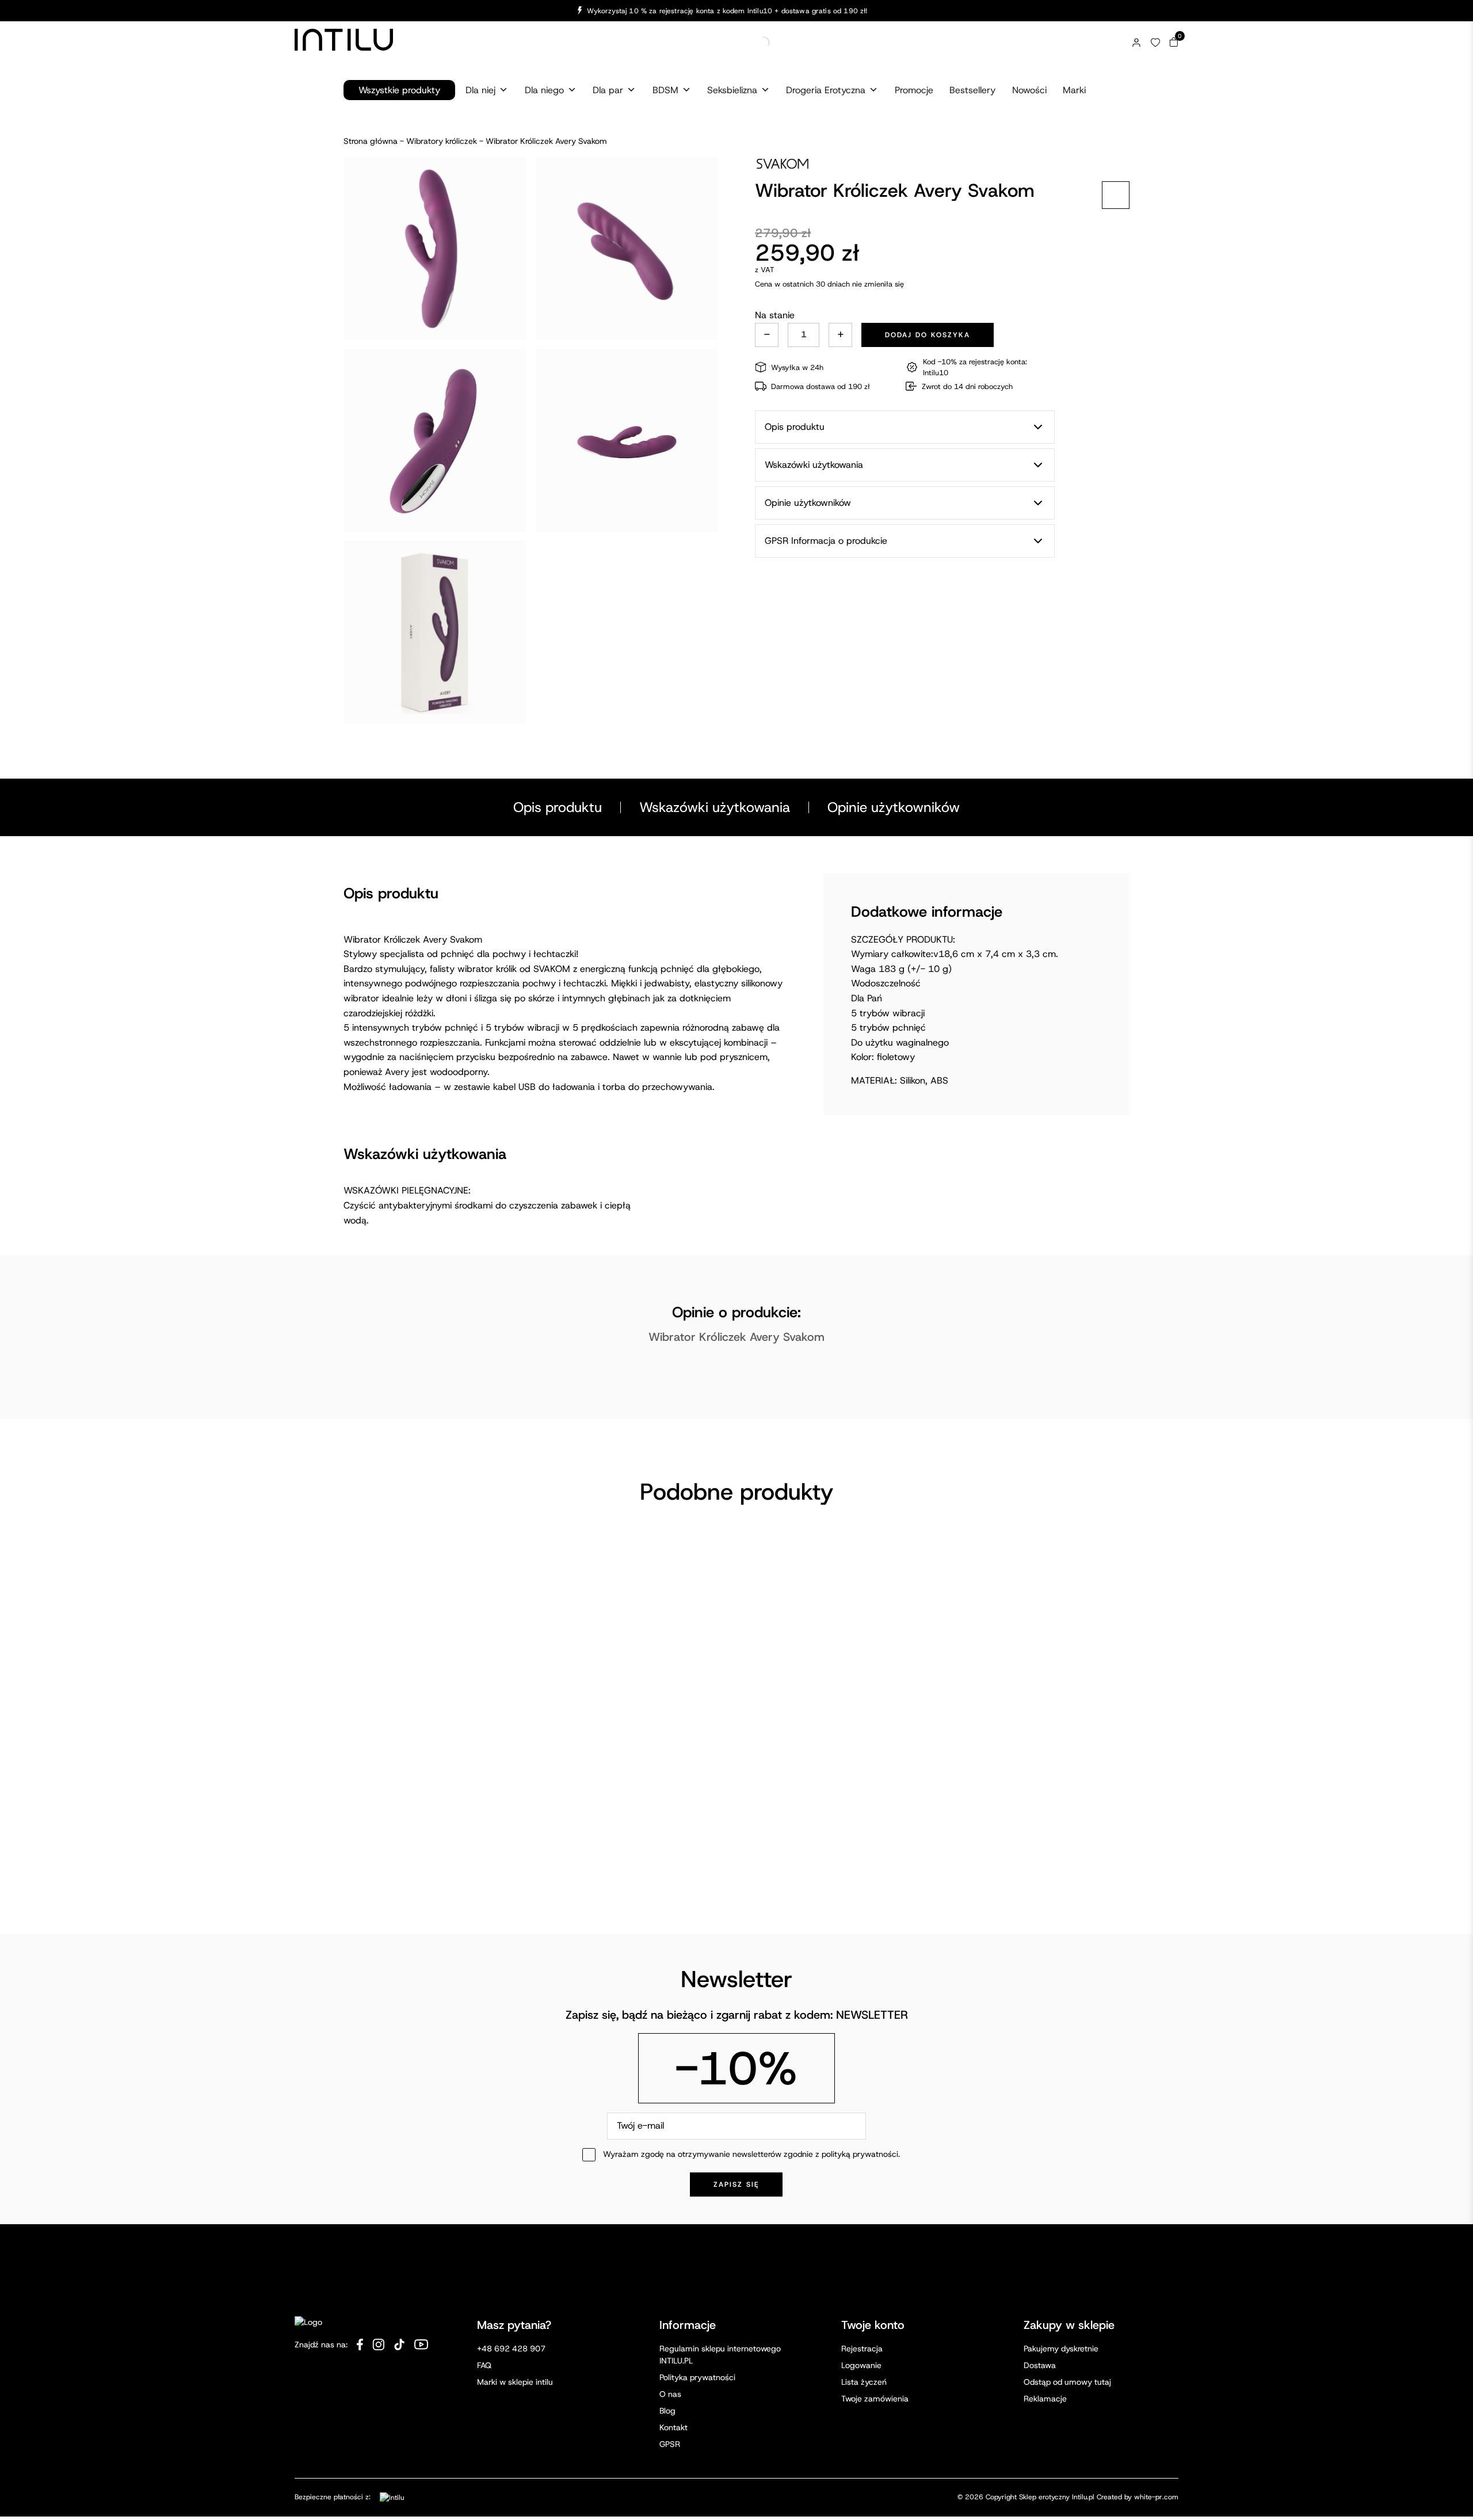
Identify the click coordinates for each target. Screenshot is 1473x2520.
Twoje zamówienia (875, 2290)
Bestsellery (972, 90)
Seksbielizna (732, 90)
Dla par (608, 90)
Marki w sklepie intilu (515, 2273)
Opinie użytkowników (894, 807)
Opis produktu (558, 807)
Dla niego (544, 90)
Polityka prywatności (697, 2269)
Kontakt (673, 2319)
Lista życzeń (864, 2273)
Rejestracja (862, 2240)
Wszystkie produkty (399, 90)
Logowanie (861, 2256)
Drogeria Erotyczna (826, 90)
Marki (1074, 90)
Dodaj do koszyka (928, 335)
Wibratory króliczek (442, 141)
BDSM (665, 90)
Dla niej (480, 90)
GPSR (670, 2335)
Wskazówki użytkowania (715, 807)
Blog (667, 2302)
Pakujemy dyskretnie (1061, 2240)
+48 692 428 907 (511, 2240)
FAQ (484, 2256)
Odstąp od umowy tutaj (1067, 2273)
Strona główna (371, 141)
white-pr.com (1156, 2389)
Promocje (914, 90)
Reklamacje (1045, 2290)
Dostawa (1040, 2256)
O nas (670, 2285)
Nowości (1029, 90)
